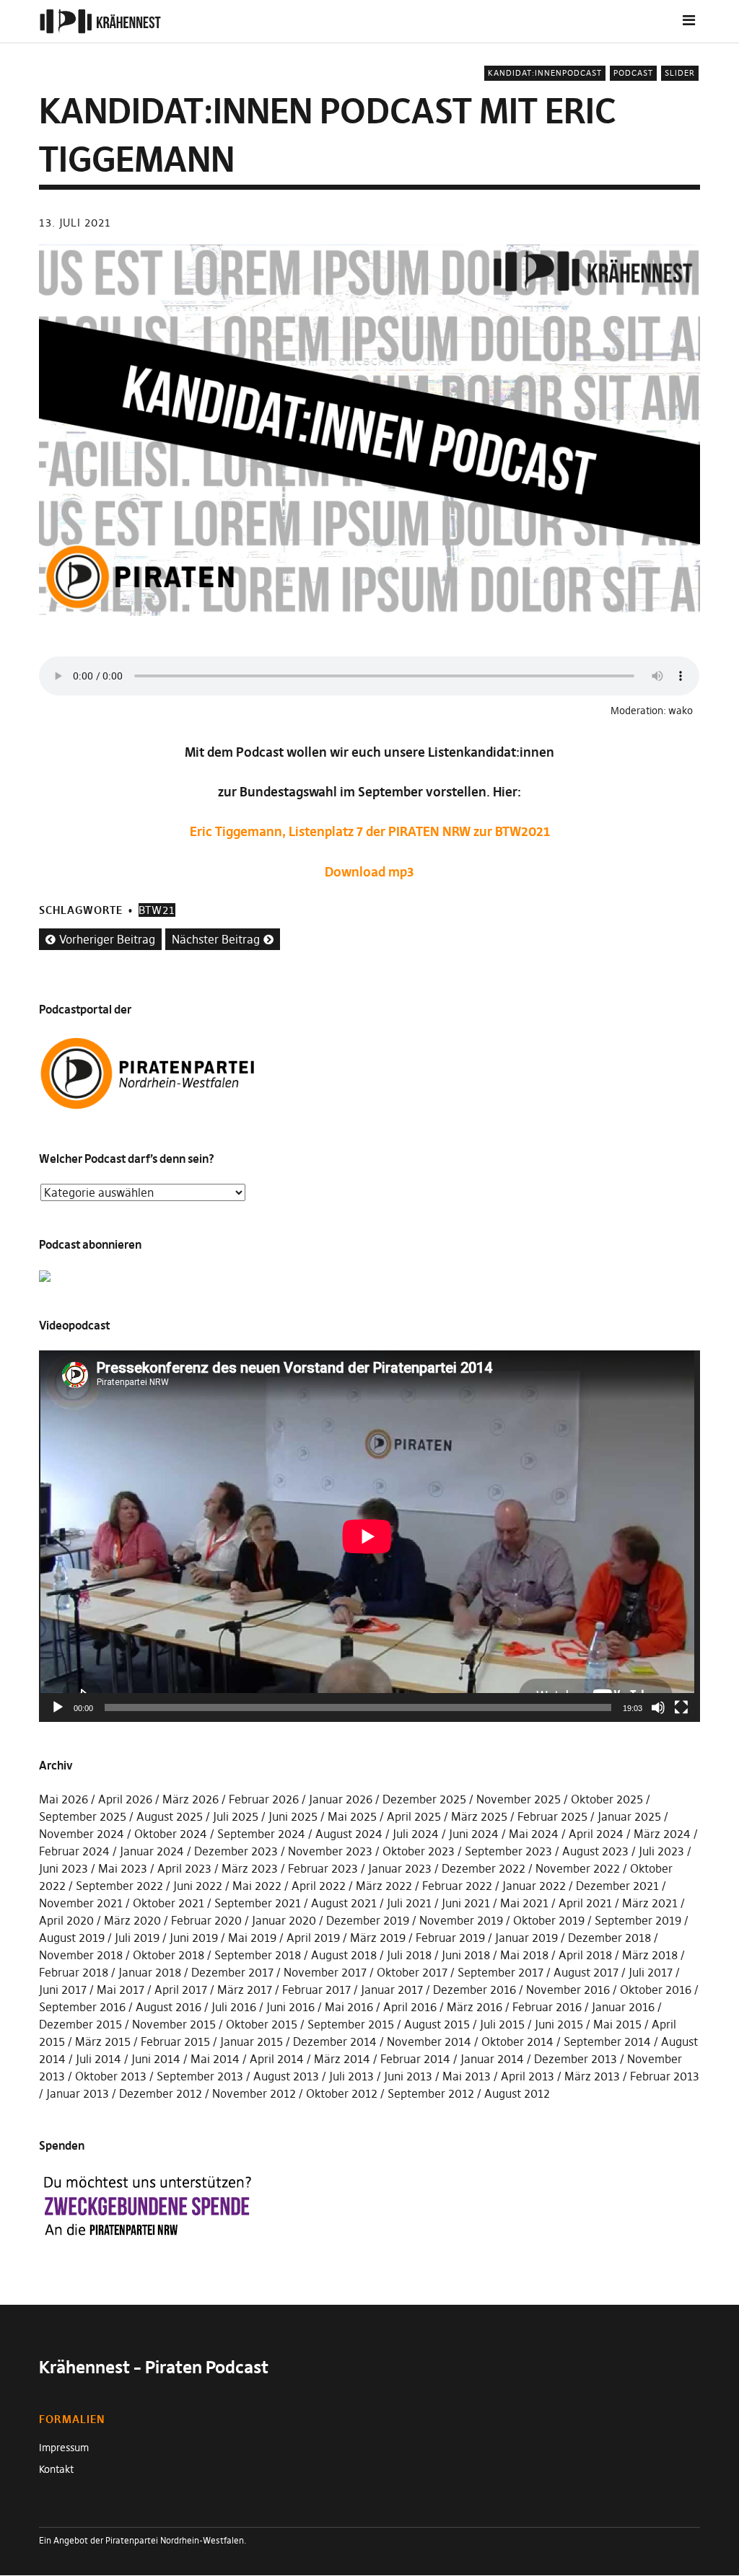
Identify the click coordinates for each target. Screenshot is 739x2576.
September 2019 (638, 1920)
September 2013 (200, 2076)
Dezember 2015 (80, 2024)
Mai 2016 (349, 2007)
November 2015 (174, 2024)
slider (680, 73)
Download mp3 (369, 872)
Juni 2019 (194, 1938)
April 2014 (277, 2059)
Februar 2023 (323, 1868)
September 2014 (607, 2041)
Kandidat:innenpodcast (545, 73)
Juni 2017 (63, 1990)
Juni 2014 (156, 2059)
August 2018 (344, 1955)
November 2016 (568, 1990)
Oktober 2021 (169, 1903)
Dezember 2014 (335, 2041)
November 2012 (254, 2093)
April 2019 (313, 1938)
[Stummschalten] (658, 1707)
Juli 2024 (416, 1834)
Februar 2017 (316, 1990)
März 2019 (378, 1938)
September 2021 (258, 1903)
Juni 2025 (293, 1816)
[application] (369, 1536)
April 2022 (319, 1886)
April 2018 (585, 1955)
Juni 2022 (198, 1886)
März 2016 (475, 2007)
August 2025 (170, 1816)
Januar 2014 (492, 2059)
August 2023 (595, 1851)
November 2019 (461, 1920)
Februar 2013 (665, 2076)
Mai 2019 (252, 1938)
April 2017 (181, 1990)
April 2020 (66, 1920)
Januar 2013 (78, 2093)
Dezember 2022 (484, 1868)
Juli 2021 (409, 1903)
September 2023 (508, 1851)
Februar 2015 (175, 2041)
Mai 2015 (617, 2024)
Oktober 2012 (342, 2093)
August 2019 (72, 1938)
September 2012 (431, 2093)
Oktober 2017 (412, 1972)
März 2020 (132, 1920)
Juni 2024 (474, 1834)
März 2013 (592, 2076)
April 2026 (125, 1799)
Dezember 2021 (617, 1886)
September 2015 (351, 2024)
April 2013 (528, 2076)
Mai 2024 (534, 1834)
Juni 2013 (408, 2076)
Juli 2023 (661, 1851)
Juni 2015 (559, 2024)
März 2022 (384, 1886)
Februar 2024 (74, 1851)
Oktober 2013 (111, 2076)
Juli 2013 (351, 2076)
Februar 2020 (206, 1920)
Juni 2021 (466, 1903)
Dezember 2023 (236, 1851)
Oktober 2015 (262, 2024)
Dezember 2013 (576, 2059)
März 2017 (245, 1990)
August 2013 (286, 2076)
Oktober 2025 (607, 1799)
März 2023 (250, 1868)
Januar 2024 (152, 1851)
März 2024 (662, 1834)
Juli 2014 (99, 2059)
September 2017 (500, 1972)
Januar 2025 (629, 1816)
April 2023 (184, 1868)
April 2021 (585, 1903)
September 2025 (83, 1816)
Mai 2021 (524, 1903)
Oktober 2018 (169, 1955)
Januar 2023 (400, 1868)
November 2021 (81, 1903)
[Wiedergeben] (58, 1707)
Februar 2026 (264, 1799)
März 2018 (650, 1955)
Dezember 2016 (475, 1990)
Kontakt (56, 2469)
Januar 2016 (623, 2007)
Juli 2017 (651, 1972)
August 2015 (437, 2024)
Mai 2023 (123, 1868)
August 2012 (517, 2093)
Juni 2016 (290, 2007)
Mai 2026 (64, 1799)
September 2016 (82, 2007)
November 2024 (82, 1834)
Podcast (633, 73)
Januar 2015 (252, 2041)
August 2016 (169, 2007)
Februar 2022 (457, 1886)
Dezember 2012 (161, 2093)
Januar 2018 (150, 1972)
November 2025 (519, 1799)
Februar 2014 (415, 2059)
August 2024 (349, 1834)
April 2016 (410, 2007)
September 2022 (119, 1886)
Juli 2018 (409, 1955)
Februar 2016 (547, 2007)
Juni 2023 (64, 1868)
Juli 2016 (234, 2007)
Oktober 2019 (549, 1920)
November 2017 (325, 1972)
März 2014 (342, 2059)
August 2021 (344, 1903)
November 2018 (81, 1955)
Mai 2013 (467, 2076)
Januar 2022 (534, 1886)
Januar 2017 (392, 1990)
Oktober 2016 (656, 1990)
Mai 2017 (121, 1990)
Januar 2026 (341, 1799)
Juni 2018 (466, 1955)
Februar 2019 (450, 1938)
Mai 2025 (352, 1816)
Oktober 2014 (517, 2041)
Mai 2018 (524, 1955)
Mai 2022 (257, 1886)
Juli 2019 (137, 1938)
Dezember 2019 (368, 1920)
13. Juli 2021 (75, 223)
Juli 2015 (502, 2024)
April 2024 (596, 1834)
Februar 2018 (74, 1972)
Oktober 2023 (419, 1851)
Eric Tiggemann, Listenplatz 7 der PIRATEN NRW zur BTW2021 (370, 831)
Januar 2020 (284, 1920)
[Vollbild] (681, 1707)
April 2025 (414, 1816)
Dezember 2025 (424, 1799)
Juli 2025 (236, 1816)
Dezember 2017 (232, 1972)
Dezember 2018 (609, 1938)
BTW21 (157, 910)
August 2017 (586, 1972)
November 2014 (429, 2041)
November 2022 (578, 1868)
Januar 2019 (526, 1938)
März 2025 (479, 1816)
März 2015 (103, 2041)
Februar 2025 (552, 1816)
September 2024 (261, 1834)
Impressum (64, 2448)
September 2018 (258, 1955)
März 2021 (650, 1903)
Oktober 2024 (171, 1834)
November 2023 (330, 1851)
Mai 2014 (215, 2059)
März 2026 (191, 1799)
